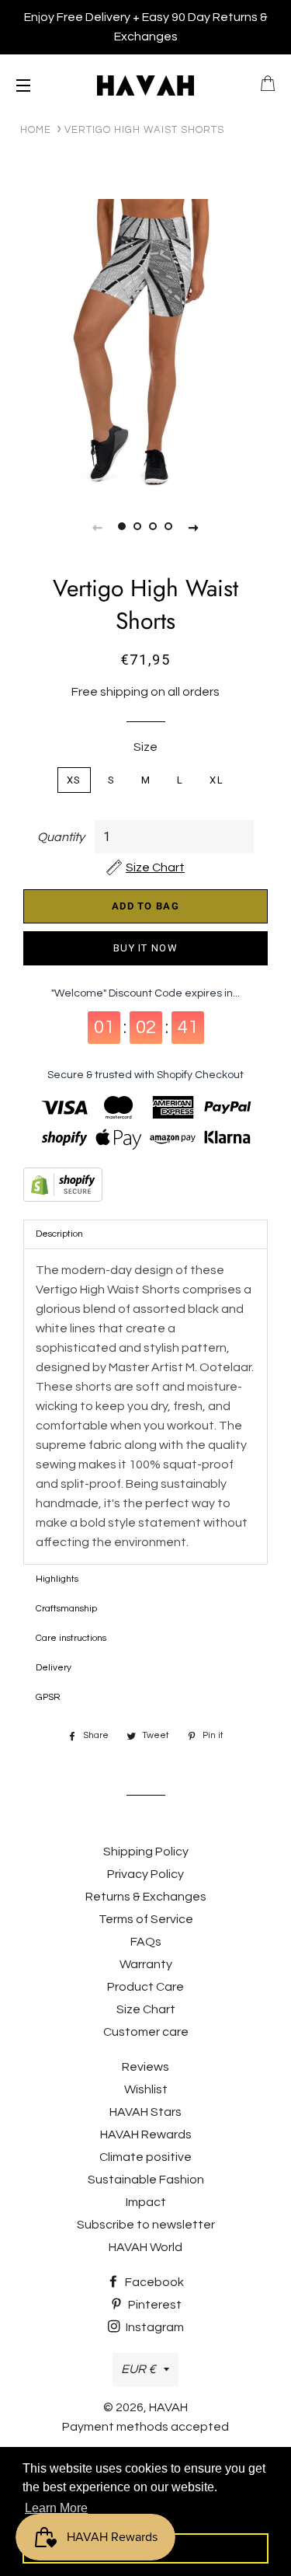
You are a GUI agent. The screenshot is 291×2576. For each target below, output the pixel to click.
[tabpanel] (145, 345)
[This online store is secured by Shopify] (145, 1188)
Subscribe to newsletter (146, 2225)
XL (217, 780)
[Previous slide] (98, 527)
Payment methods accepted (145, 2427)
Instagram (154, 2327)
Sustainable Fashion (146, 2180)
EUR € (139, 2369)
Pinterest (154, 2305)
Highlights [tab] (57, 1579)
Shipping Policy (146, 1852)
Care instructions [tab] (71, 1638)
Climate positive (145, 2157)
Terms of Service (146, 1919)
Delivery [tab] (54, 1668)
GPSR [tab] (48, 1697)
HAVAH (168, 2407)
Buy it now (145, 948)
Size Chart (146, 2009)
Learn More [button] (56, 2508)
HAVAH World (145, 2247)
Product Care (145, 1987)
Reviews (145, 2067)
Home (36, 130)
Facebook (153, 2282)
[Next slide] (194, 527)
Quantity (61, 837)
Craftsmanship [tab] (66, 1609)
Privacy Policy (145, 1874)
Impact (146, 2202)
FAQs (146, 1942)
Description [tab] (59, 1234)
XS (74, 780)
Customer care (146, 2032)
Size (145, 747)
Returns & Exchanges (146, 1897)
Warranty (146, 1964)
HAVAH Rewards (146, 2134)
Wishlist (146, 2089)
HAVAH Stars (145, 2112)
